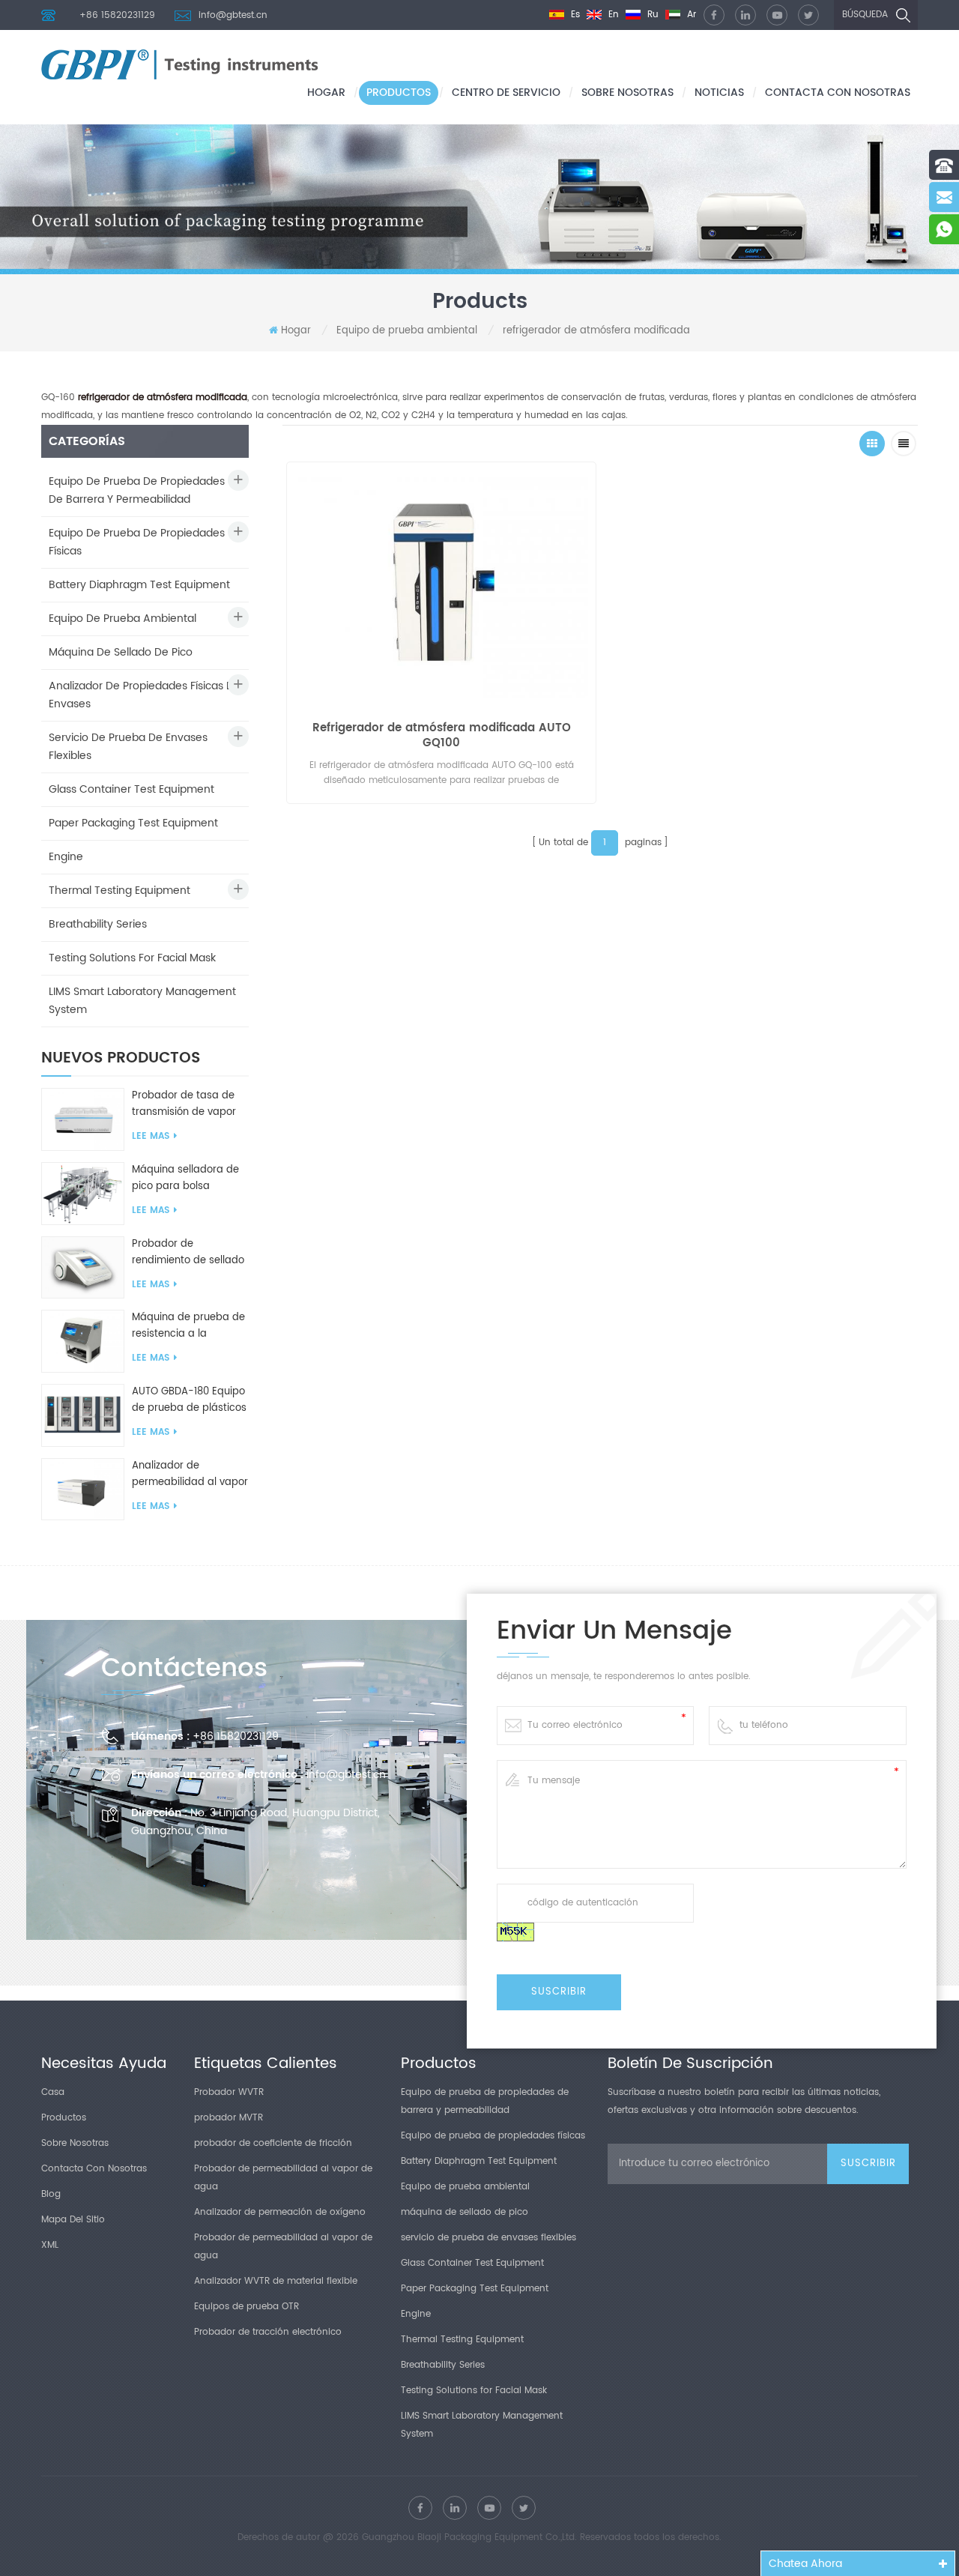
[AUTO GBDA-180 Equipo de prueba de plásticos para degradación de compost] (83, 1415)
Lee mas (151, 1136)
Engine (66, 857)
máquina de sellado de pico (121, 652)
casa (53, 2092)
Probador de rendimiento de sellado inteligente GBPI (188, 1253)
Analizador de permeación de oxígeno (280, 2212)
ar (690, 15)
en (612, 15)
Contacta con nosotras (838, 93)
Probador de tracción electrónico (268, 2332)
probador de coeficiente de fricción (273, 2143)
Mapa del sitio (73, 2220)
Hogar (326, 93)
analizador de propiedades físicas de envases (145, 695)
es (574, 15)
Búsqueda (865, 15)
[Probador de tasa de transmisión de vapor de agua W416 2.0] (83, 1119)
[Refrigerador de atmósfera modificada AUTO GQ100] (441, 584)
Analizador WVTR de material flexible (276, 2281)
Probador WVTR (229, 2092)
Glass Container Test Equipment (131, 789)
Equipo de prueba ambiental (407, 331)
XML (50, 2245)
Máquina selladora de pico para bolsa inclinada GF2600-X (185, 1179)
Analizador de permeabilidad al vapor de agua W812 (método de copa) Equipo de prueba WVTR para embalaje (190, 1475)
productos (399, 93)
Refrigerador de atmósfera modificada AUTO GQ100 (442, 736)
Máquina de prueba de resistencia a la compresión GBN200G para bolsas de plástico (190, 1326)
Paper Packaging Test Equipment (133, 823)
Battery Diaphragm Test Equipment (139, 585)
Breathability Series (98, 924)
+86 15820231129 (117, 15)
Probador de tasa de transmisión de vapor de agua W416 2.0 (184, 1104)
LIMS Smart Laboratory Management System (142, 1001)
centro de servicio (506, 93)
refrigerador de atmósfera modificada (596, 331)
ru (651, 15)
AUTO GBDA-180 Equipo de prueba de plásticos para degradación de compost (189, 1400)
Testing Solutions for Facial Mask (132, 958)
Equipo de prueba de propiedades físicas (137, 542)
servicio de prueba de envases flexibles (128, 747)
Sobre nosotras (627, 93)
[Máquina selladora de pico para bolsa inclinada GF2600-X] (83, 1193)
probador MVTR (229, 2118)
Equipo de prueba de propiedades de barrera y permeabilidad (137, 490)
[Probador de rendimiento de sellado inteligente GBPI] (83, 1267)
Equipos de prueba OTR (246, 2307)
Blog (51, 2194)
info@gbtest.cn (233, 15)
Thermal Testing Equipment (120, 891)
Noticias (719, 93)
